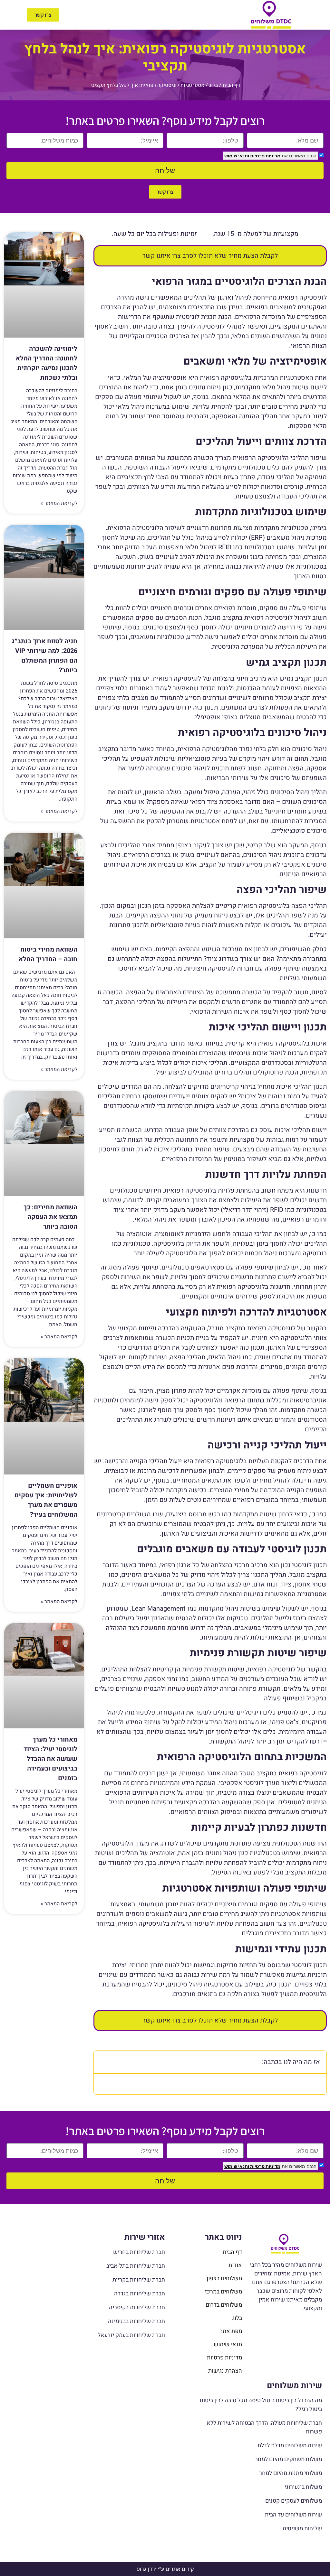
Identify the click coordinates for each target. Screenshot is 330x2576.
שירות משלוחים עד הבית (293, 2515)
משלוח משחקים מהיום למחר (288, 2459)
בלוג (214, 85)
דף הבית (231, 85)
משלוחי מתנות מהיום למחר (291, 2473)
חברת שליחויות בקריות (139, 2280)
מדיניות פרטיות (265, 156)
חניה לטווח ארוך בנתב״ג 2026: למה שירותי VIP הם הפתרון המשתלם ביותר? (44, 656)
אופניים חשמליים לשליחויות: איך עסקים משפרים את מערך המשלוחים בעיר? (46, 1500)
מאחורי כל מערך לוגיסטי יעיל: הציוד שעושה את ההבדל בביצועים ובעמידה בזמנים (50, 1759)
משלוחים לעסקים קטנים (294, 2501)
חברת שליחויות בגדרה (140, 2294)
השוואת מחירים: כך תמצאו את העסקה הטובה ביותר (50, 1217)
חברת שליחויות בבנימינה (136, 2321)
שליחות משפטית (302, 2529)
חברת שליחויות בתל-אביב (136, 2266)
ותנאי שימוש (237, 156)
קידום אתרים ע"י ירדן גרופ (165, 2569)
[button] (149, 15)
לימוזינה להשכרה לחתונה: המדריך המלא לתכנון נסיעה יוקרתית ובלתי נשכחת (47, 363)
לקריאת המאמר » (59, 503)
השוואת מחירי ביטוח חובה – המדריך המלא (48, 954)
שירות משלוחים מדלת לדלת (290, 2446)
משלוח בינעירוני (303, 2487)
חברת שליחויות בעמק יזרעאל (131, 2335)
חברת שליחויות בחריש (139, 2252)
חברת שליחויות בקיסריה (137, 2307)
